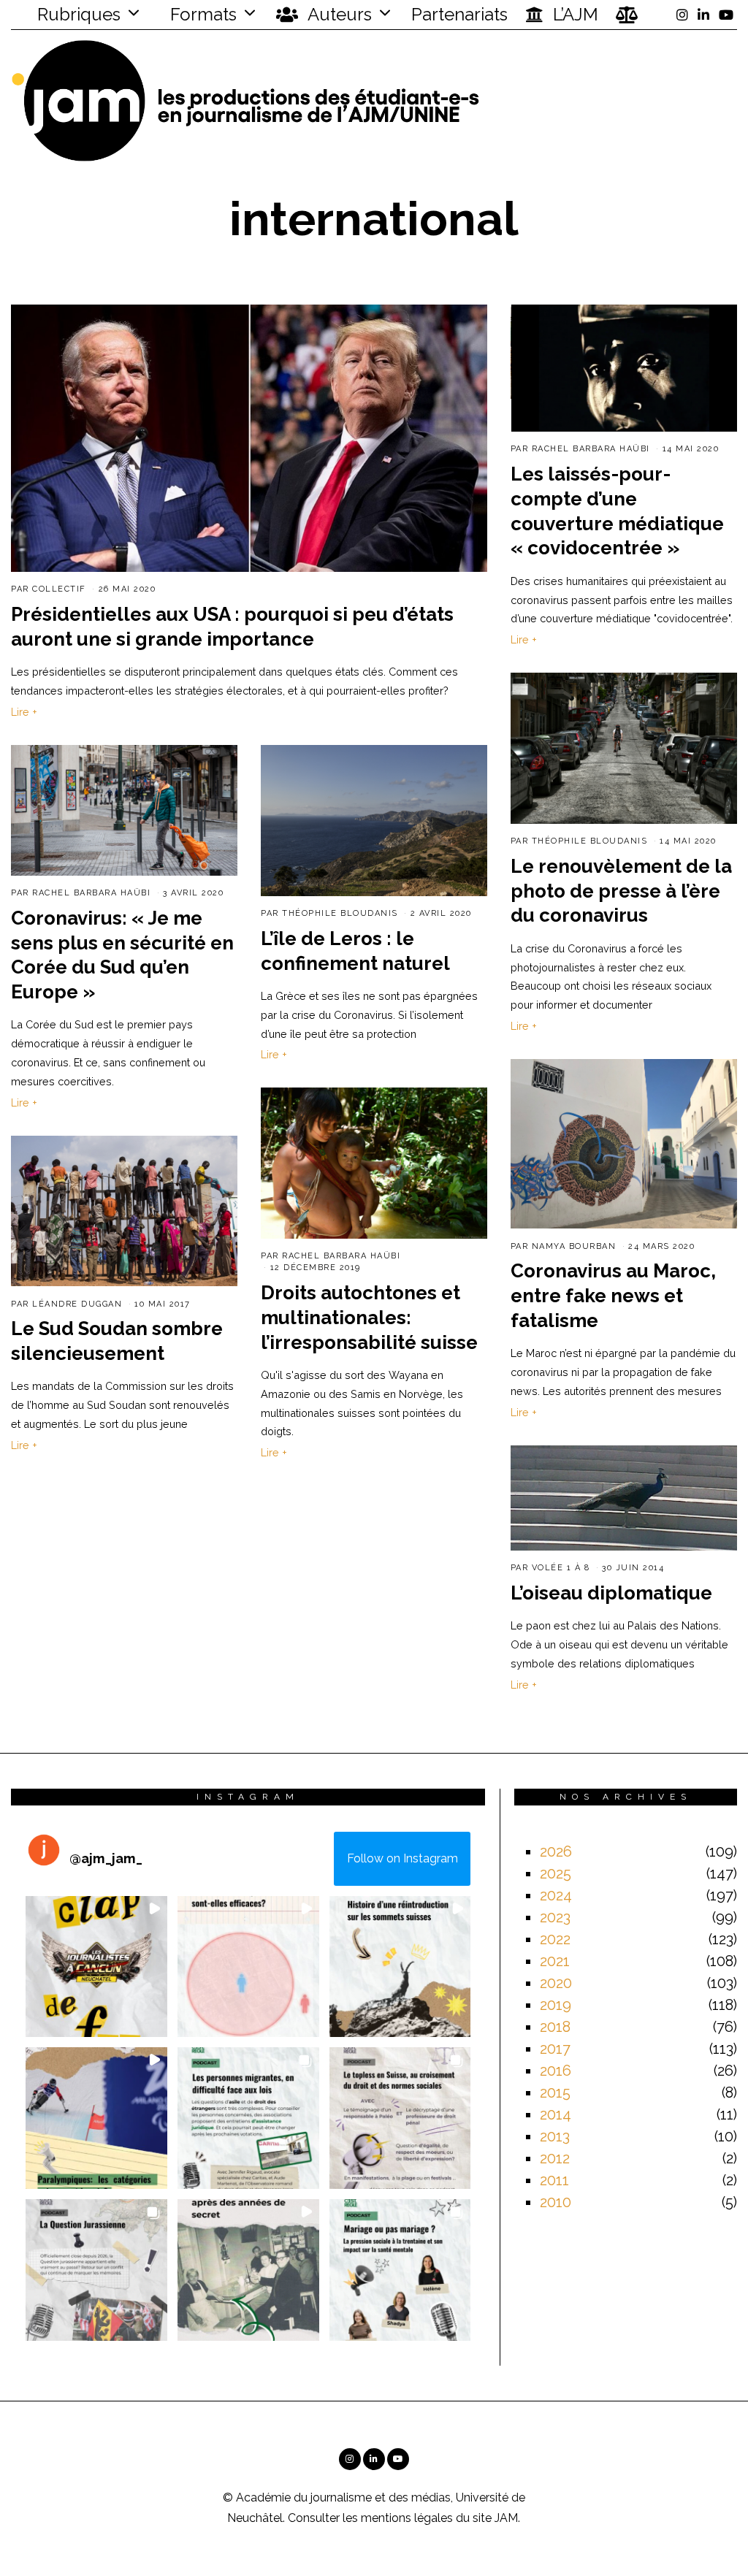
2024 (556, 1895)
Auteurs (338, 14)
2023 (555, 1917)
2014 (556, 2114)
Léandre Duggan (77, 1304)
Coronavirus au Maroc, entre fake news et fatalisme (613, 1296)
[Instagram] (682, 15)
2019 (556, 2005)
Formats (201, 14)
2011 (554, 2180)
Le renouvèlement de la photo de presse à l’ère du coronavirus (621, 891)
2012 (555, 2158)
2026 (556, 1851)
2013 (555, 2136)
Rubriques (77, 14)
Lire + (24, 712)
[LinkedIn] (703, 15)
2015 (555, 2092)
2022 (555, 1939)
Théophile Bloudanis (590, 841)
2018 (555, 2027)
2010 (556, 2202)
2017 (555, 2049)
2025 (556, 1873)
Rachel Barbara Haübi (591, 449)
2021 (555, 1961)
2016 (556, 2071)
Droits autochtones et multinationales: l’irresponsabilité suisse (369, 1318)
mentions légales (407, 2518)
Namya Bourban (574, 1246)
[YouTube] (726, 15)
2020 (556, 1983)
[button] (96, 1967)
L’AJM (573, 14)
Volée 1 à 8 (561, 1568)
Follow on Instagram (402, 1858)
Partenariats (459, 14)
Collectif (59, 589)
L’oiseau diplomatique (611, 1593)
